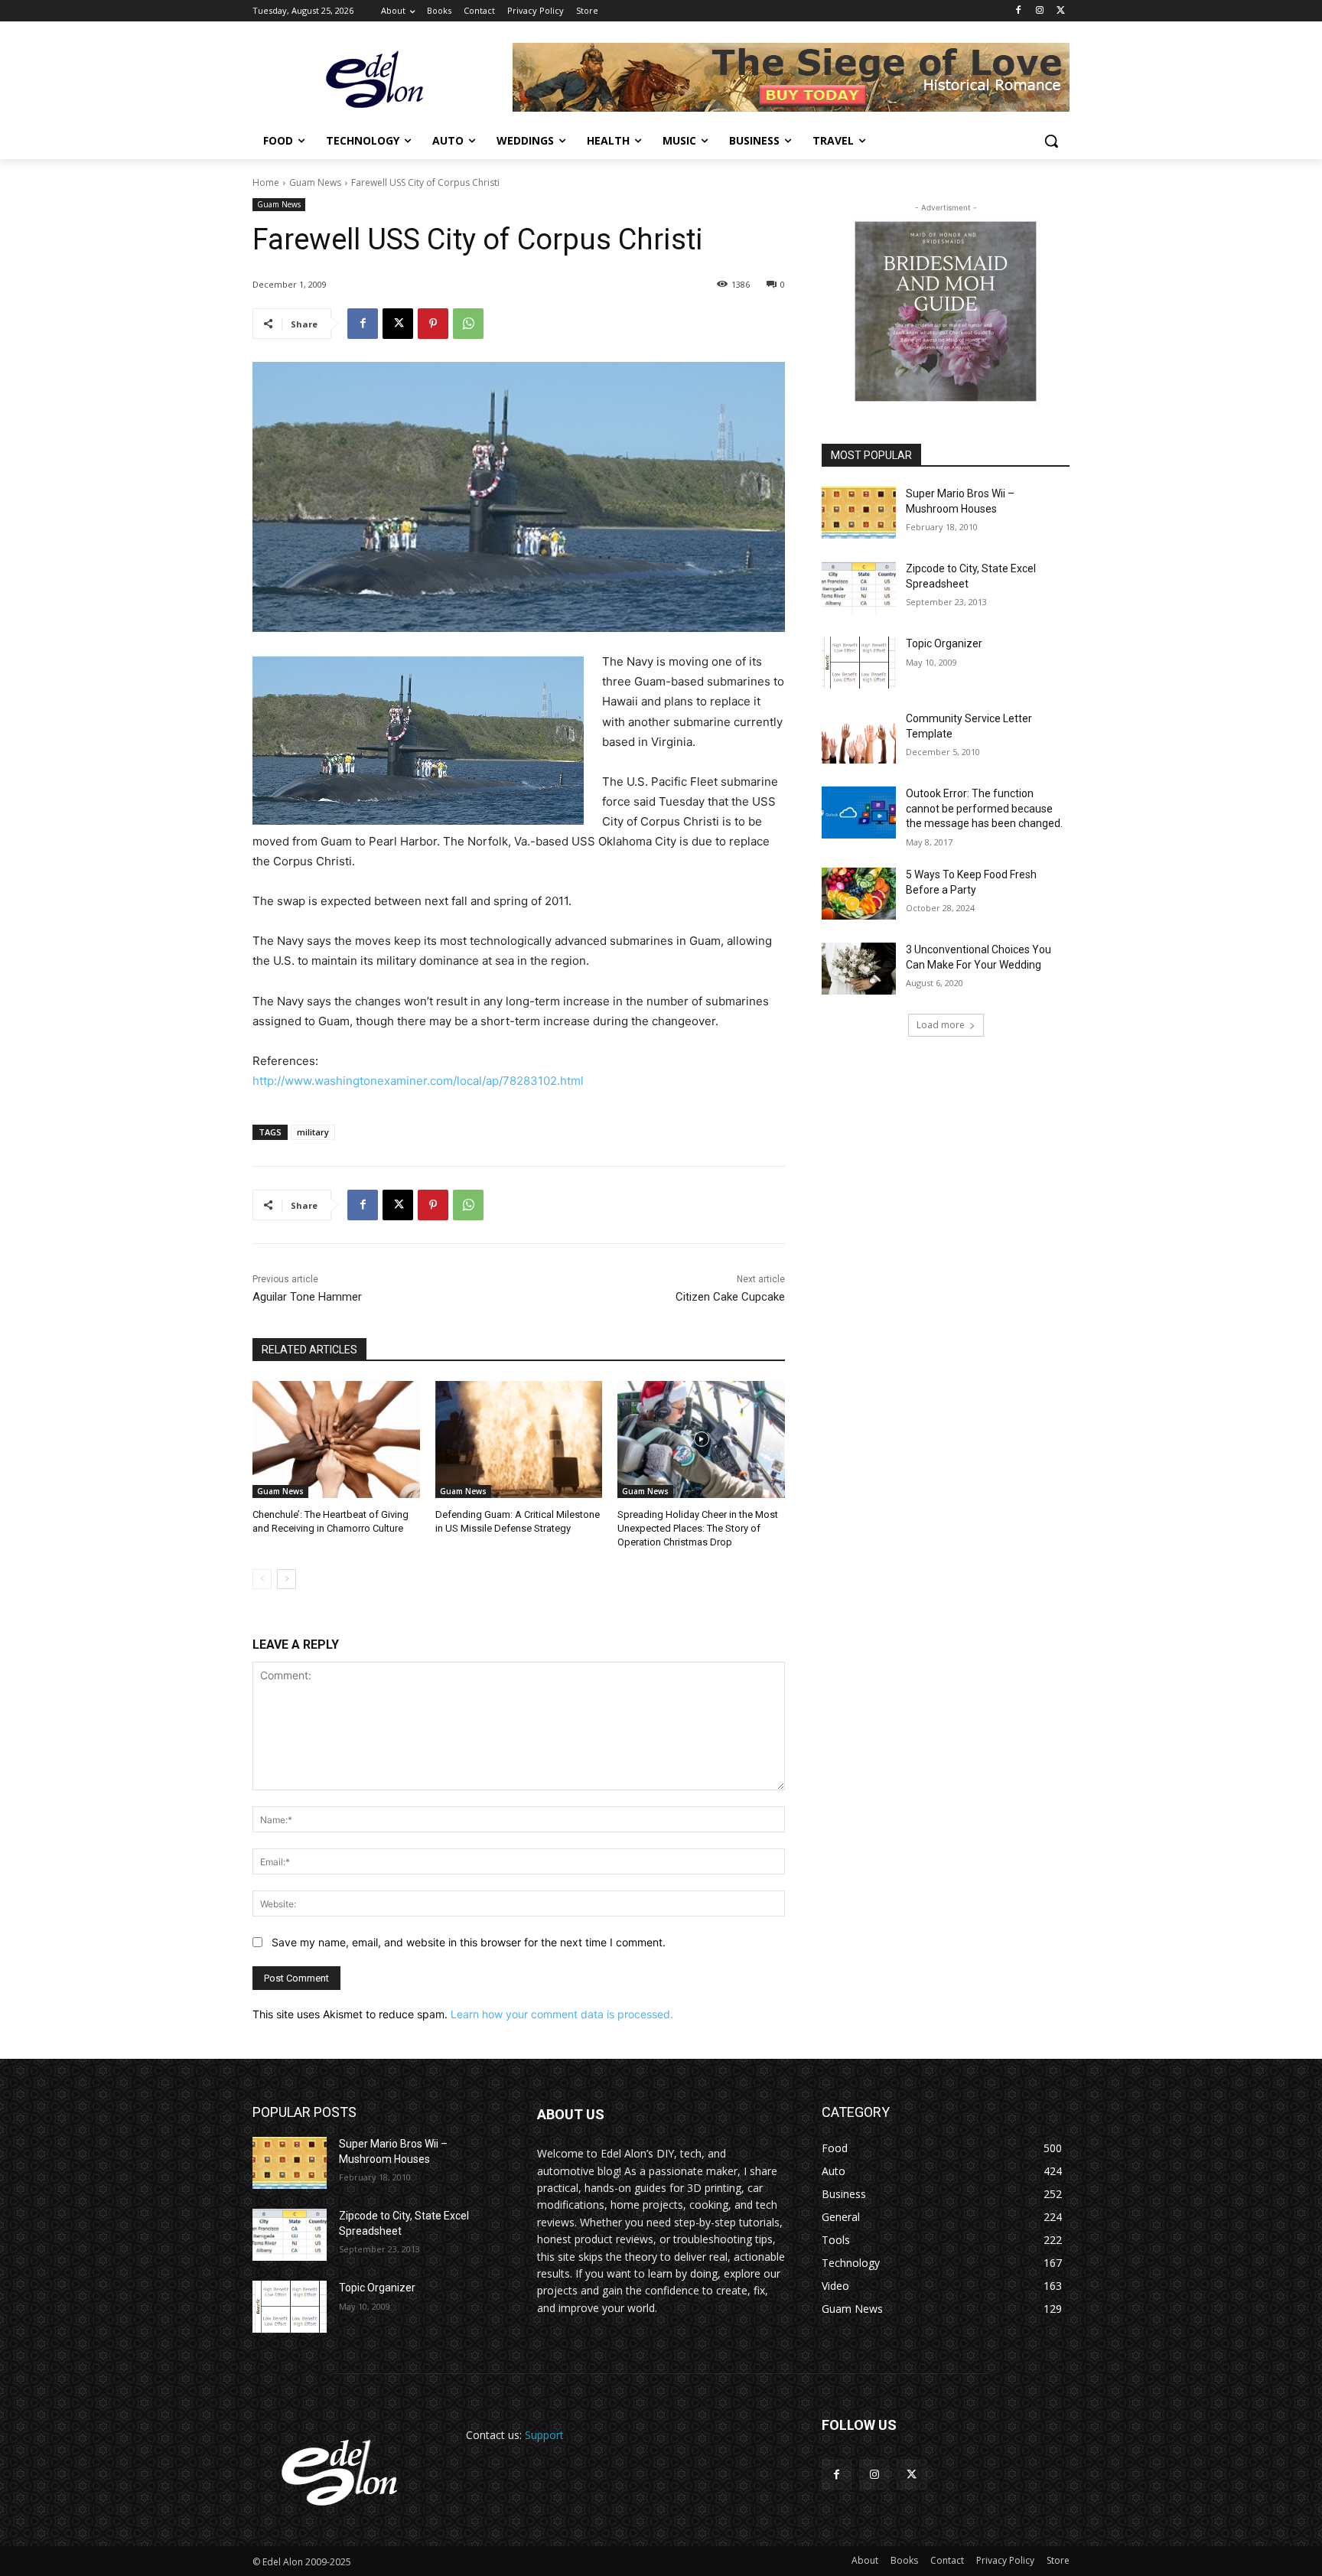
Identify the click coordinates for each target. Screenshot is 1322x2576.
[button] (1051, 141)
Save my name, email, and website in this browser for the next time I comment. (469, 1942)
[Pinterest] (433, 324)
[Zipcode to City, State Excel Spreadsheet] (859, 588)
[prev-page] (262, 1579)
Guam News (315, 182)
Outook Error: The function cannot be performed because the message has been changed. (984, 808)
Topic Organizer (944, 643)
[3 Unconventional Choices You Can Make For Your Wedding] (859, 969)
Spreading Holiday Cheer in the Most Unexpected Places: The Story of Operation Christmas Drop (698, 1528)
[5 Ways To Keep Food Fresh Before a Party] (859, 894)
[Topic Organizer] (859, 663)
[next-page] (287, 1579)
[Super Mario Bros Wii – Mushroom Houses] (859, 513)
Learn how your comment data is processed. (562, 2014)
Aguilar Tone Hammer (307, 1297)
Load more (941, 1025)
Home (266, 182)
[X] (1061, 11)
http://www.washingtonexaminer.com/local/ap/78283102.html (418, 1081)
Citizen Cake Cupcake (730, 1297)
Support (544, 2435)
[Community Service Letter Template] (859, 738)
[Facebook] (1019, 11)
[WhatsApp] (468, 324)
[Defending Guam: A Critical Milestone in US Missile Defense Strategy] (519, 1439)
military (313, 1132)
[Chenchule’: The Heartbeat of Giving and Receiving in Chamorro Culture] (336, 1439)
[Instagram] (1039, 11)
